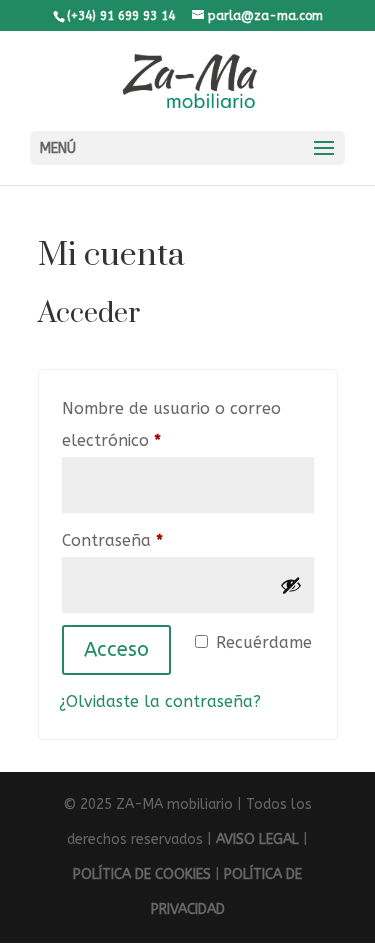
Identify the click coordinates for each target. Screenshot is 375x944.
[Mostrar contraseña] (291, 585)
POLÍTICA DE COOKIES (142, 874)
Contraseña (155, 540)
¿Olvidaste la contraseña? (160, 701)
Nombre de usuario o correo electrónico (171, 424)
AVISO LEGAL (257, 839)
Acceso (116, 649)
